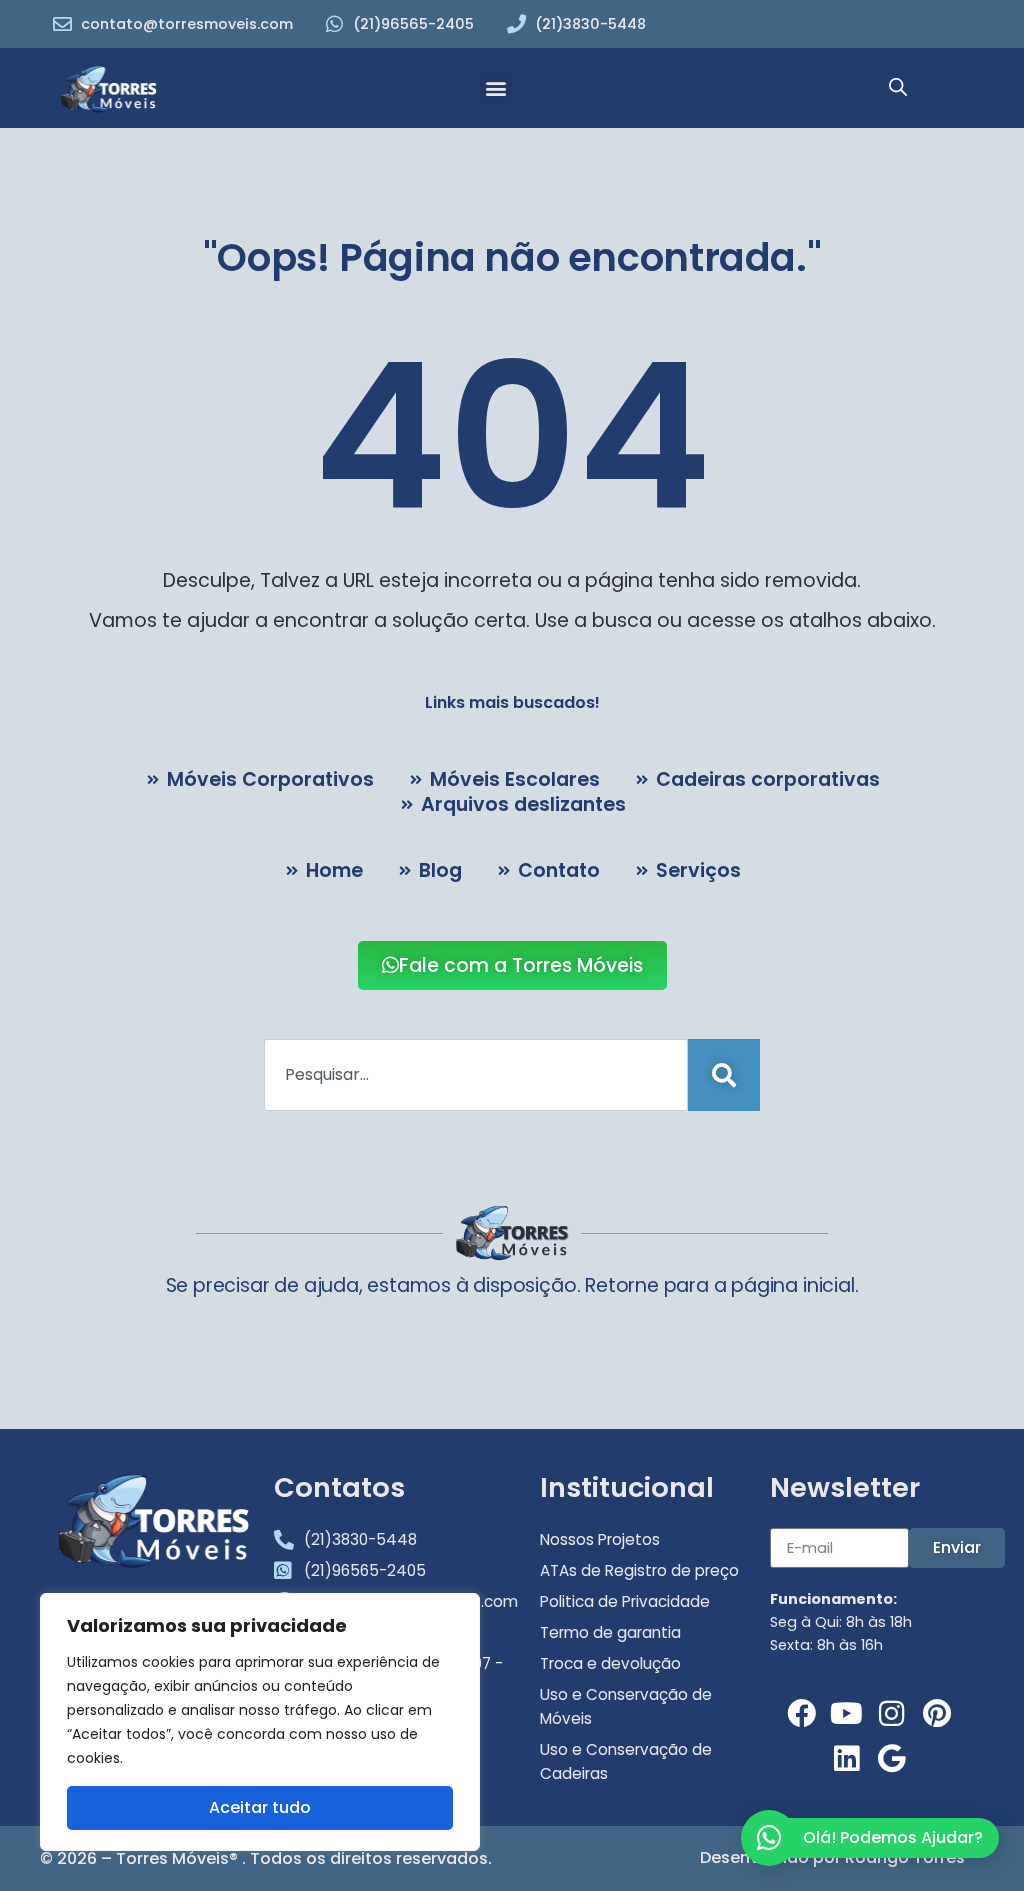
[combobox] (476, 1075)
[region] (260, 1722)
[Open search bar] (898, 88)
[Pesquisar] (724, 1075)
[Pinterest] (936, 1713)
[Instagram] (891, 1713)
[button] (495, 87)
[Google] (891, 1758)
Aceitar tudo (260, 1807)
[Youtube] (846, 1713)
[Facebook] (801, 1713)
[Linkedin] (846, 1758)
